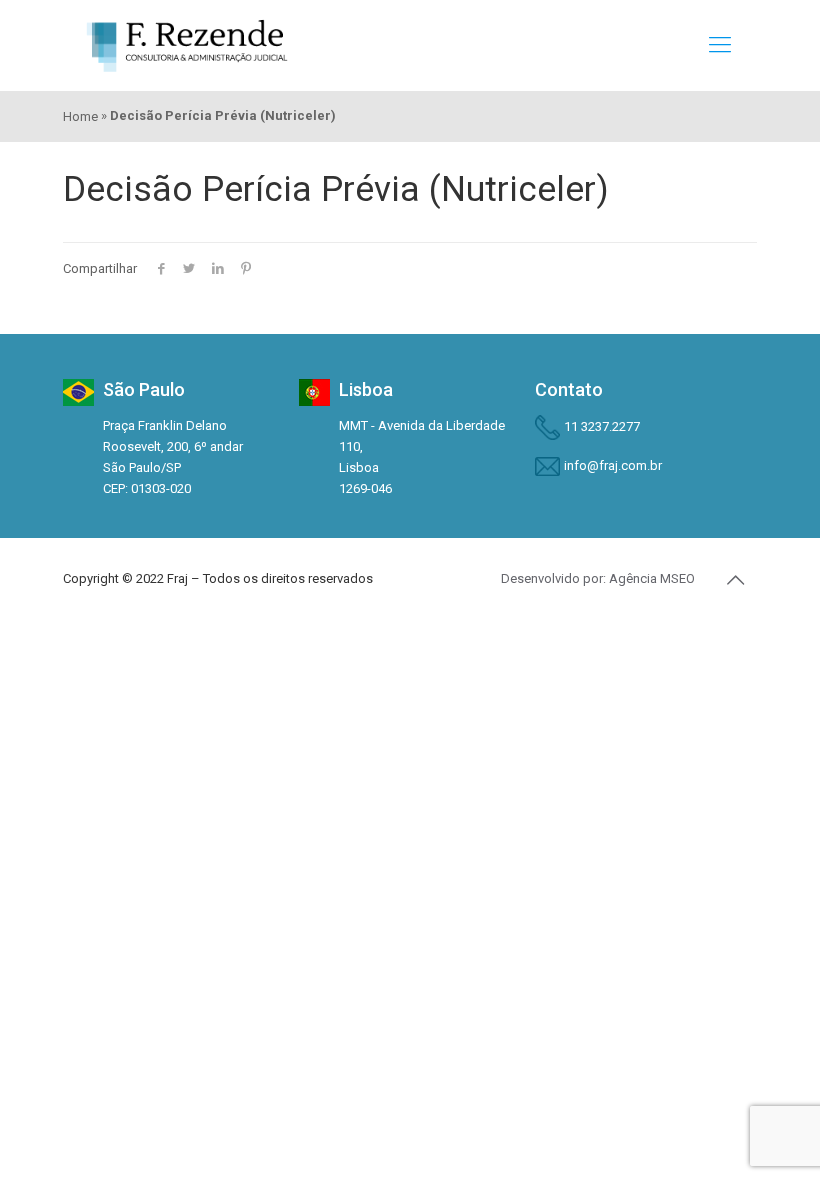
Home (80, 116)
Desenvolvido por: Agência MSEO (598, 578)
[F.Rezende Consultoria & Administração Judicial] (187, 45)
